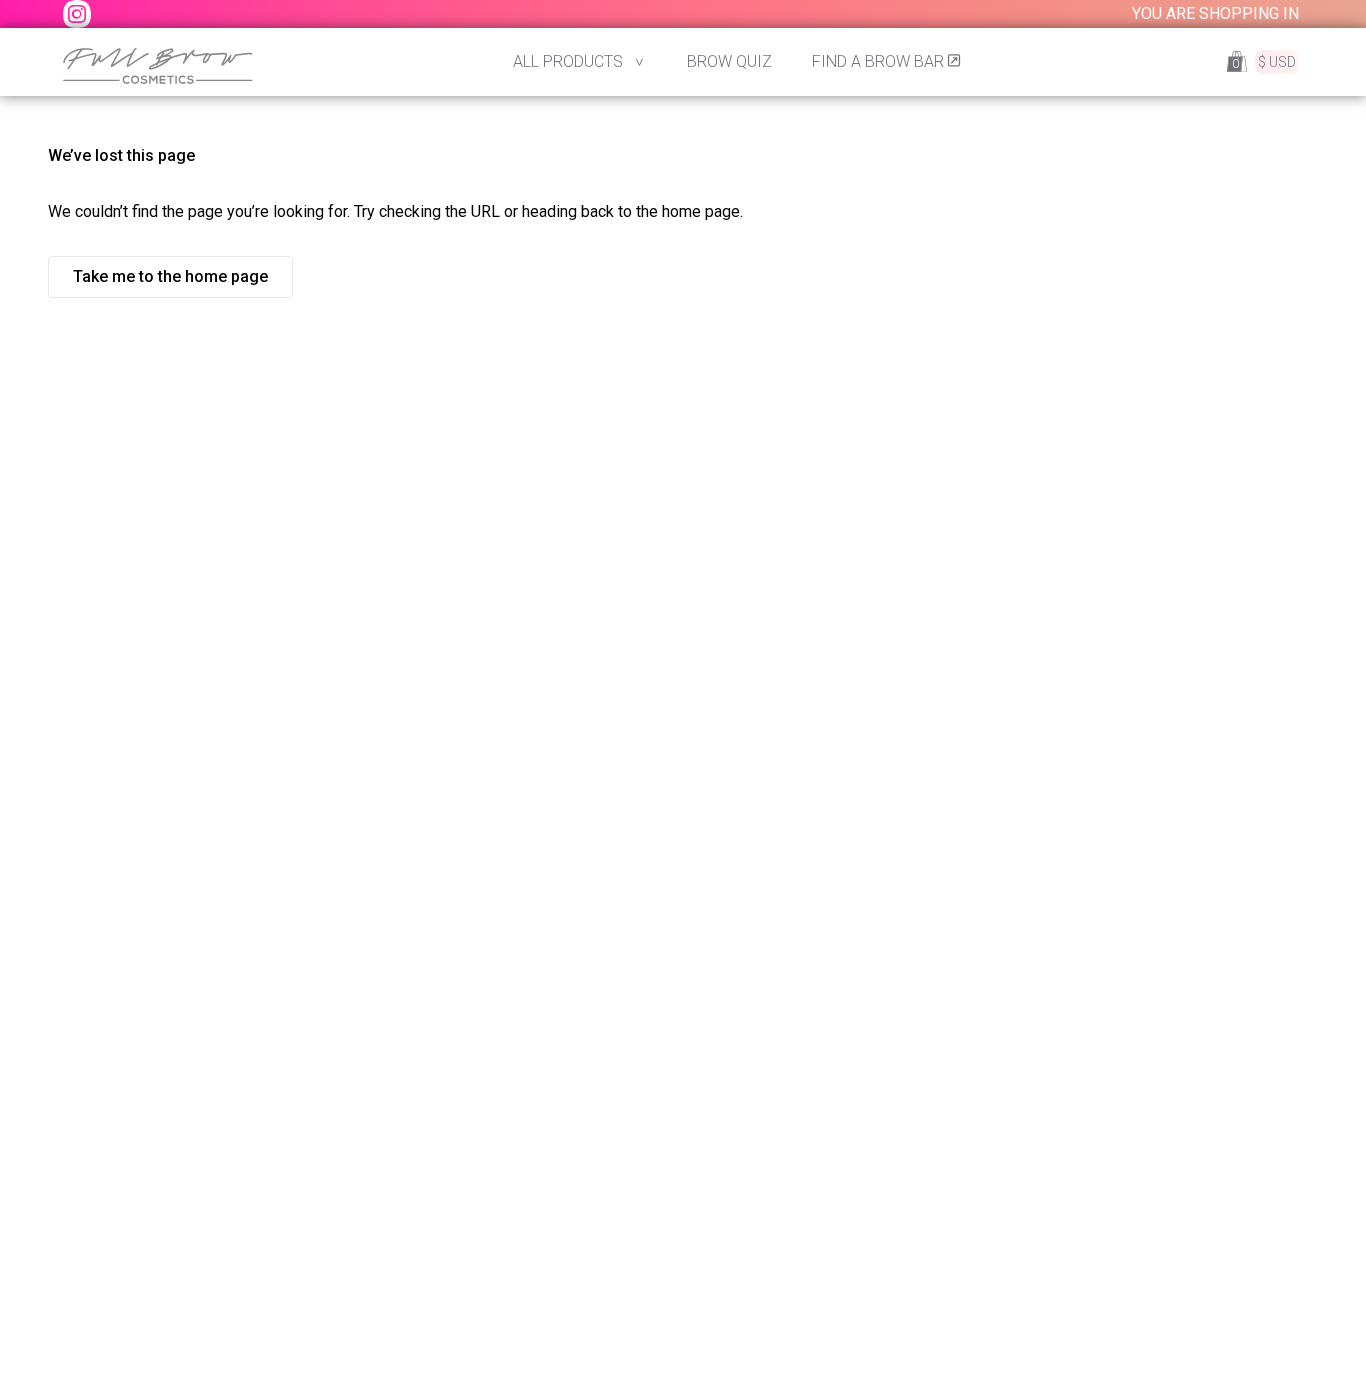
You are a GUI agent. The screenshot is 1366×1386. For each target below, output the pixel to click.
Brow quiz (729, 61)
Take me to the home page (170, 276)
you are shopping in (1215, 14)
